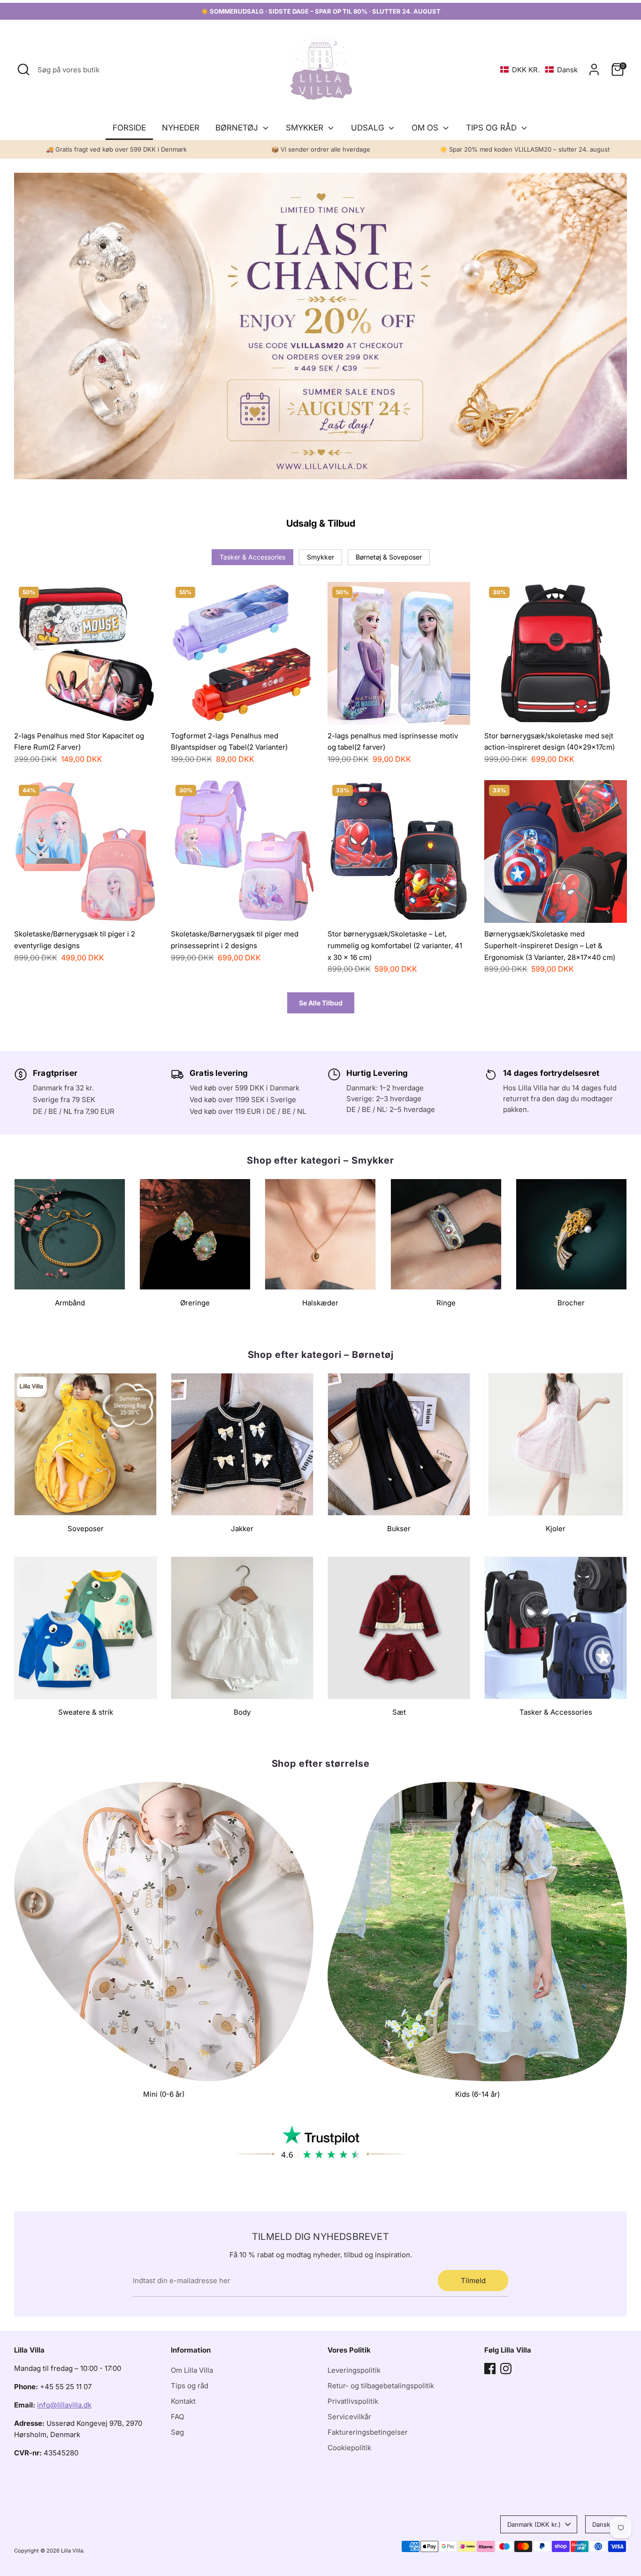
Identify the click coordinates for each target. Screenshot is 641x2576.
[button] (539, 70)
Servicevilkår (349, 2417)
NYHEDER (181, 128)
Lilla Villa (72, 2551)
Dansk (601, 2524)
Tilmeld (473, 2281)
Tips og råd (190, 2386)
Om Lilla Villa (192, 2370)
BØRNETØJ (238, 128)
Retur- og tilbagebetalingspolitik (381, 2386)
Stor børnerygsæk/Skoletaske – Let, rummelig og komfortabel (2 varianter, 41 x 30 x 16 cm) (395, 945)
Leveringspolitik (354, 2370)
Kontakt (183, 2401)
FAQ (177, 2417)
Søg (177, 2432)
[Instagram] (506, 2369)
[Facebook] (490, 2369)
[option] (320, 326)
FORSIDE (129, 128)
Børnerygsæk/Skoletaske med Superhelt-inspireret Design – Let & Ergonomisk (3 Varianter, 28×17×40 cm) (550, 945)
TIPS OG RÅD (492, 128)
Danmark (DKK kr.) (534, 2524)
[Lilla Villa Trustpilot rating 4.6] (320, 2143)
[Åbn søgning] (23, 69)
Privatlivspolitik (353, 2401)
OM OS (426, 128)
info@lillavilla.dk (64, 2405)
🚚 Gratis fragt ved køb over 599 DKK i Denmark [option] (116, 149)
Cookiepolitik (349, 2448)
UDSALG (369, 128)
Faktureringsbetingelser (368, 2432)
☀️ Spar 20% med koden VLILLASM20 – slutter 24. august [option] (525, 149)
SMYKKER (306, 128)
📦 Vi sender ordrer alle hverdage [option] (321, 149)
